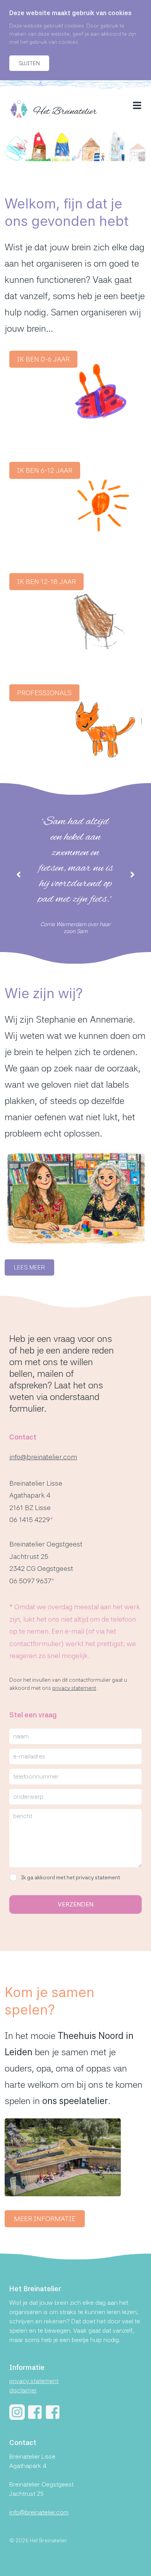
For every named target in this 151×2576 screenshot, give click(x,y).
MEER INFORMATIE (45, 2219)
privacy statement (74, 1688)
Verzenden (75, 1904)
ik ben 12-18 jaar (46, 581)
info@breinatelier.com (43, 1457)
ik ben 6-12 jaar (45, 470)
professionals (44, 693)
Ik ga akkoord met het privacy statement (70, 1877)
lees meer (29, 1267)
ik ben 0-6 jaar (43, 359)
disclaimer (23, 2390)
